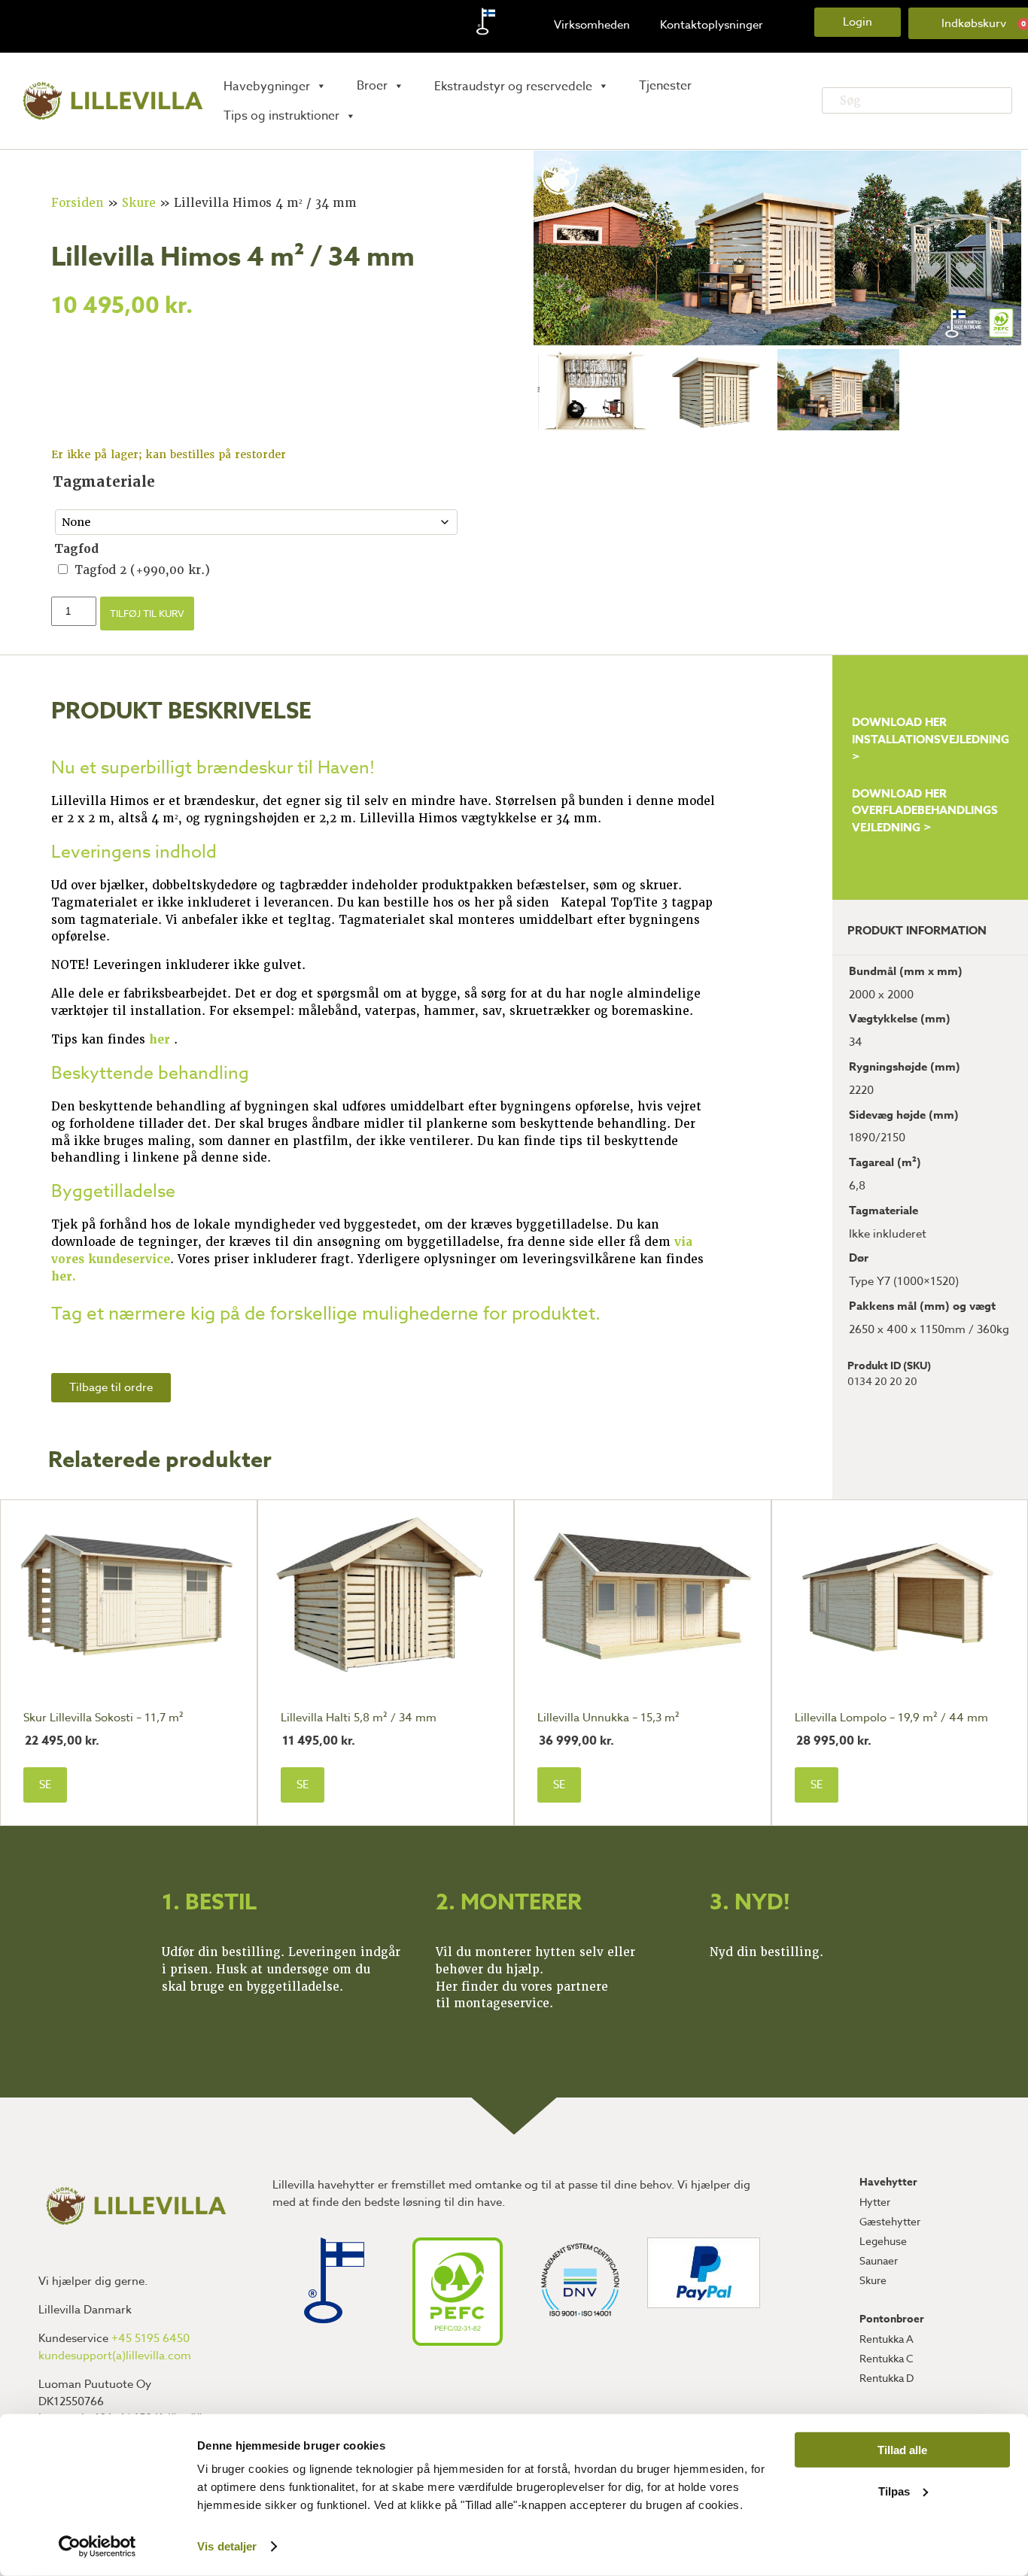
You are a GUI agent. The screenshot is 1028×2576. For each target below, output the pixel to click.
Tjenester (665, 86)
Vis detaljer (227, 2546)
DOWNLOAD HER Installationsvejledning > (931, 739)
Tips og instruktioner (281, 116)
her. (64, 1277)
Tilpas (894, 2491)
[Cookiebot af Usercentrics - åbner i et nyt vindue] (97, 2547)
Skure (139, 203)
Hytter (875, 2202)
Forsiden (78, 203)
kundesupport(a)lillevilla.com (115, 2356)
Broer (372, 86)
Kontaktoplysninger (712, 25)
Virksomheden (592, 25)
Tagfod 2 (142, 570)
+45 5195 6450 (151, 2338)
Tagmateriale (104, 482)
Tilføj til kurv (147, 613)
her (161, 1040)
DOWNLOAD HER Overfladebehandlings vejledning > (925, 811)
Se (45, 1785)
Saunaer (879, 2260)
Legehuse (883, 2241)
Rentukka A (887, 2339)
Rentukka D (887, 2378)
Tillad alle (902, 2450)
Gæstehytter (890, 2221)
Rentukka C (887, 2358)
